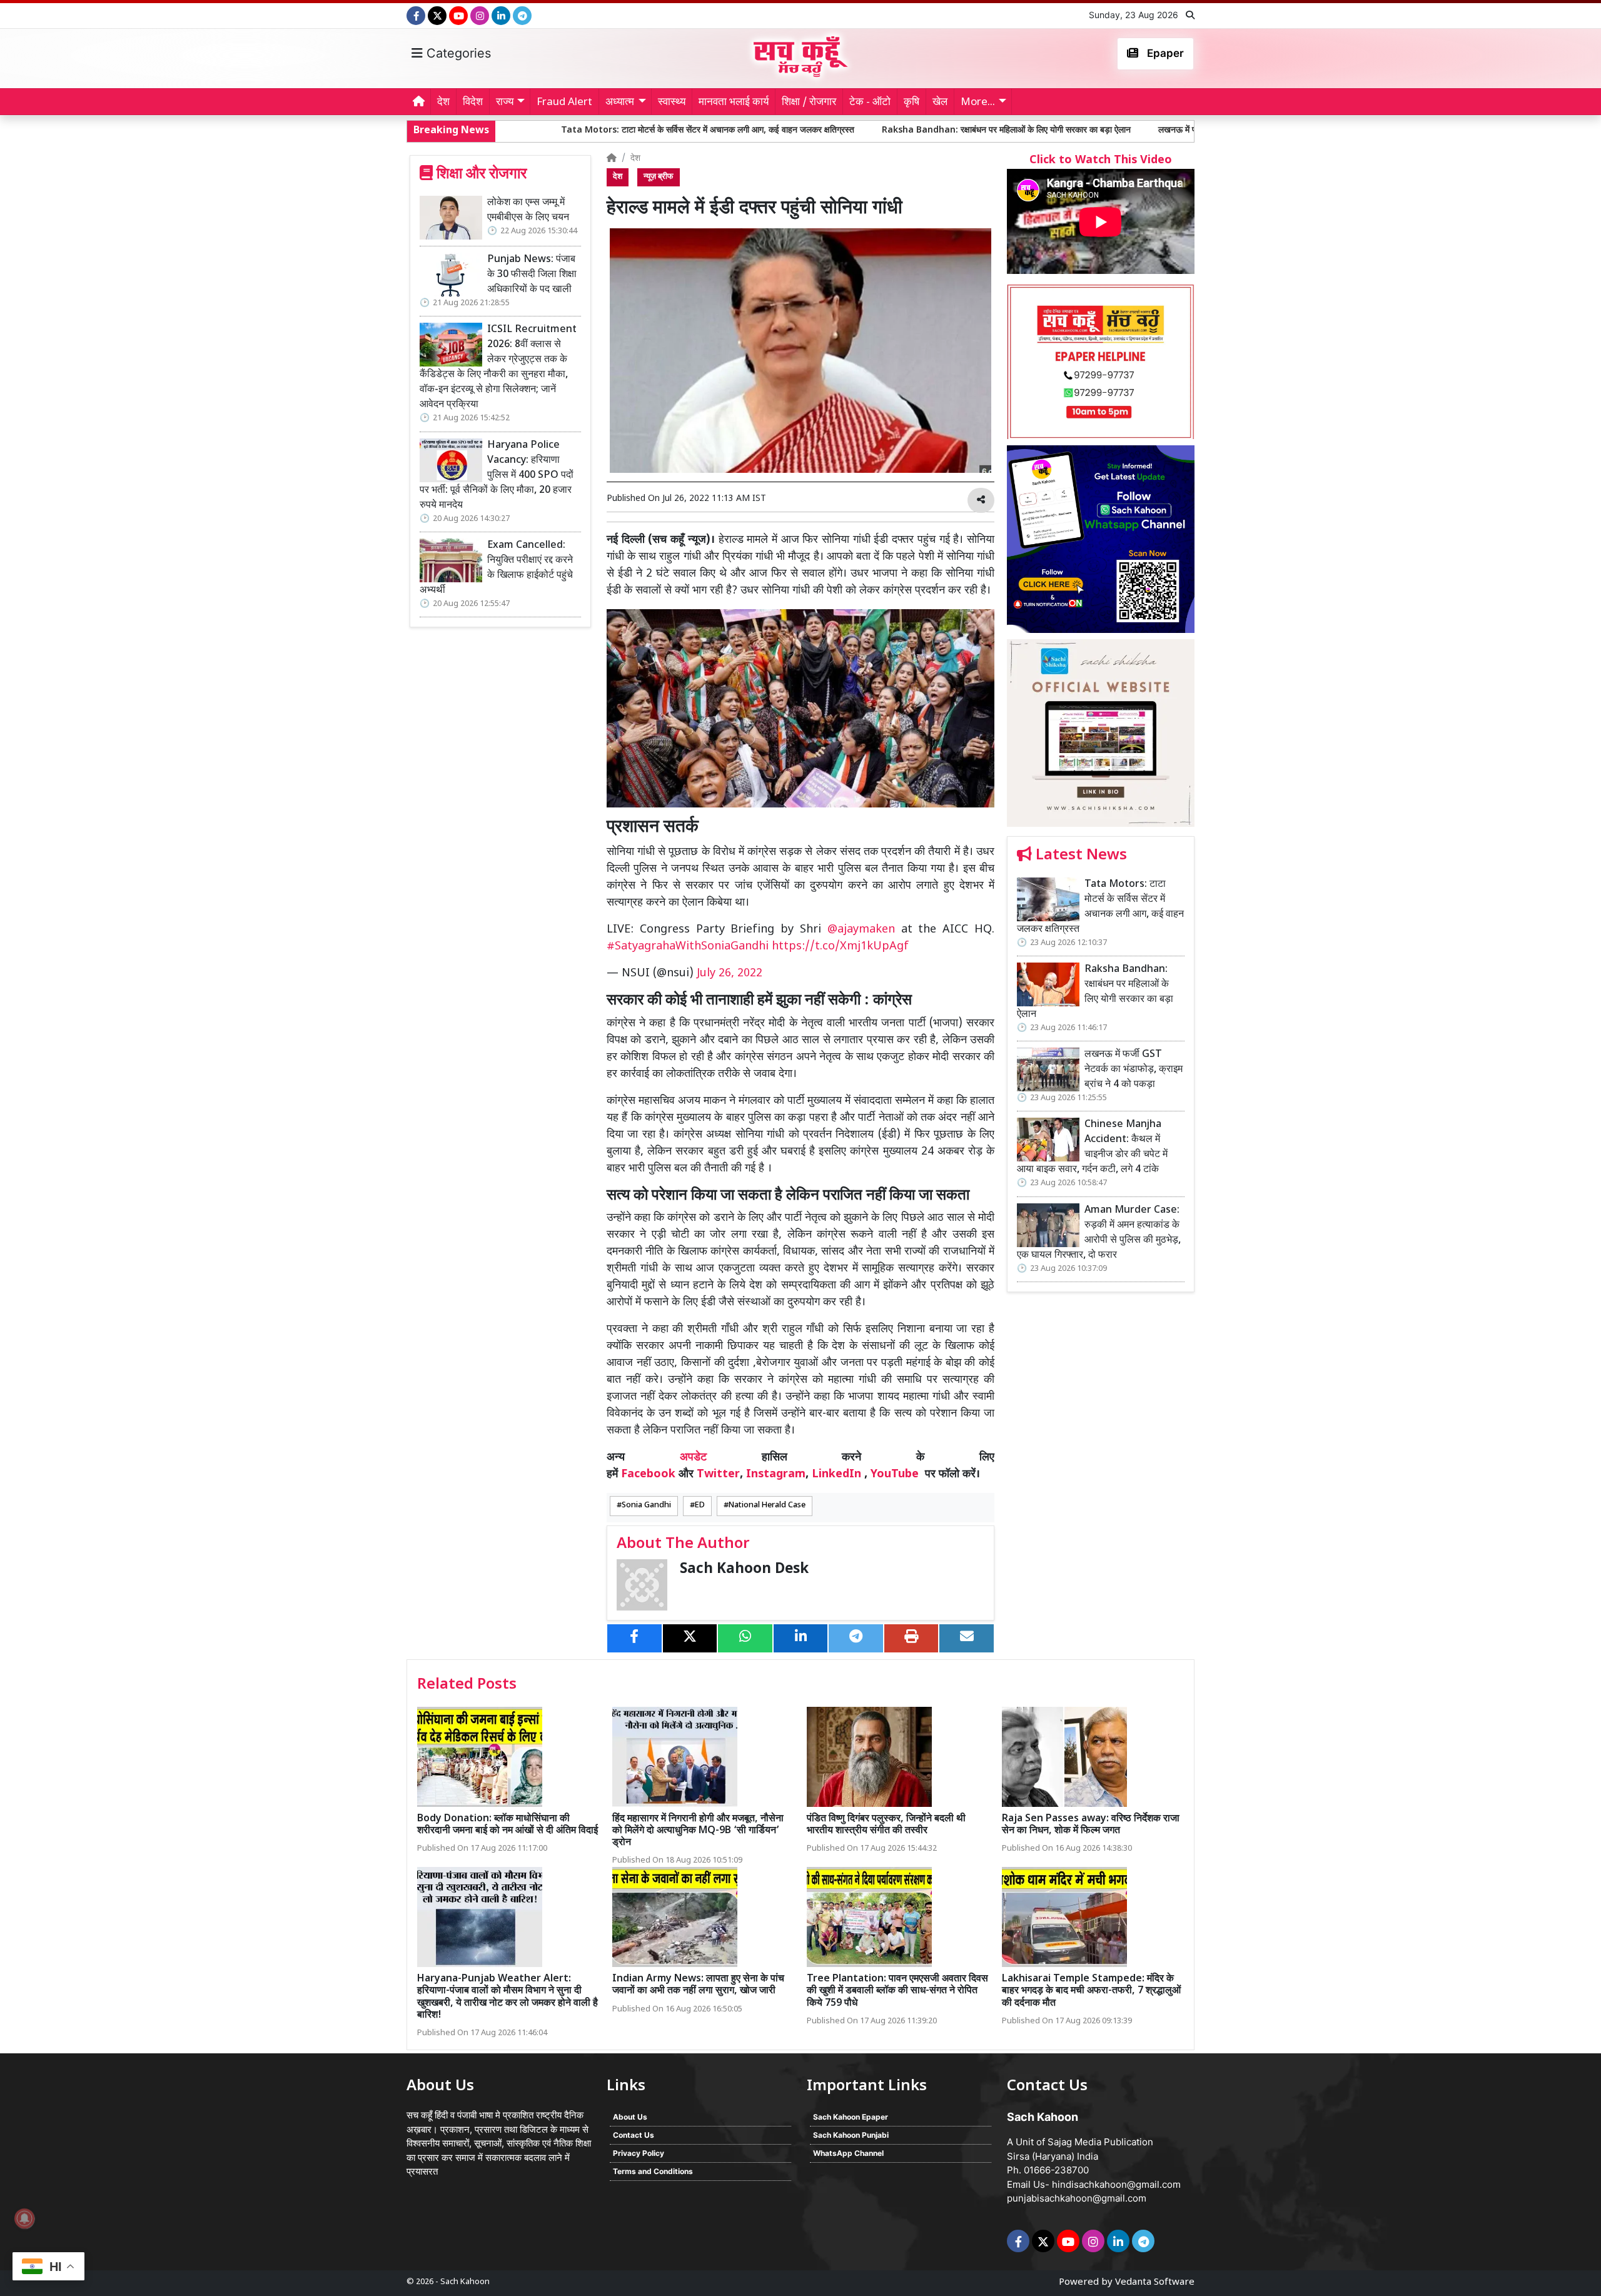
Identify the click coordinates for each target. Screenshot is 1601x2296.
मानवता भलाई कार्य (734, 103)
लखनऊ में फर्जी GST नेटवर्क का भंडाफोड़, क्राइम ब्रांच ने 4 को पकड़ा (1106, 130)
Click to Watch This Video (1101, 160)
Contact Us (634, 2135)
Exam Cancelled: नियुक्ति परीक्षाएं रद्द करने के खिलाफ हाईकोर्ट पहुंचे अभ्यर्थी (496, 568)
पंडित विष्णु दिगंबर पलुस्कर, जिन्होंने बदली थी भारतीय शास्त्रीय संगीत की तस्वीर (886, 1825)
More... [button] (978, 103)
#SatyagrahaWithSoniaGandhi (688, 947)
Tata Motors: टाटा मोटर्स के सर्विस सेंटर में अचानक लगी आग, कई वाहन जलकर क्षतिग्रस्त (545, 130)
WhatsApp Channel (848, 2153)
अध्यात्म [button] (620, 103)
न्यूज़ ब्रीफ (659, 177)
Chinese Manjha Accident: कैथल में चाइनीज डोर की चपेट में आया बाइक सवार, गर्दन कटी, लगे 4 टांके (1092, 1147)
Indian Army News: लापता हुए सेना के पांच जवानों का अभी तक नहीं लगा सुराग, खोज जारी (698, 1985)
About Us (630, 2117)
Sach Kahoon (465, 2282)
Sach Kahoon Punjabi (851, 2135)
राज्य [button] (505, 103)
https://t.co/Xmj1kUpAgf (840, 947)
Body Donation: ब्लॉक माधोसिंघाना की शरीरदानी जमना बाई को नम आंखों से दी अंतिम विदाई (508, 1825)
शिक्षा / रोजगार (809, 103)
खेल (940, 103)
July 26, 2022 (730, 974)
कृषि (912, 103)
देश (443, 103)
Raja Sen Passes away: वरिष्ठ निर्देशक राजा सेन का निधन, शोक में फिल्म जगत (1091, 1825)
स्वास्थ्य (672, 103)
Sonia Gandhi (646, 1505)
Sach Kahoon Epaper (851, 2117)
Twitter (718, 1474)
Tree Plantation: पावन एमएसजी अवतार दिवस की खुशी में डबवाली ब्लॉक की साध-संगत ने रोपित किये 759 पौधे (897, 1991)
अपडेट (693, 1458)
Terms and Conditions (653, 2171)
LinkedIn (836, 1474)
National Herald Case (767, 1505)
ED (700, 1505)
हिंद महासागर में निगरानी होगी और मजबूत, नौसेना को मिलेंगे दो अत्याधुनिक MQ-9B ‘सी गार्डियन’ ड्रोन (698, 1831)
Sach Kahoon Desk (744, 1570)
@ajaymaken (861, 930)
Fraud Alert (564, 103)
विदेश (473, 103)
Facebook (648, 1474)
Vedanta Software (1155, 2283)
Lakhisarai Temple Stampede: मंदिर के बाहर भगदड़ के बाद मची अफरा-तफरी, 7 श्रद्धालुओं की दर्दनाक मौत (1091, 1991)
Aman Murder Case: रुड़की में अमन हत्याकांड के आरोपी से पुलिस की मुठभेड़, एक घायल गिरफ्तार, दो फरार (1099, 1233)
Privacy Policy (639, 2153)
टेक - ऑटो (870, 103)
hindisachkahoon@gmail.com (1116, 2184)
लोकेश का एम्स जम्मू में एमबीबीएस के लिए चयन (528, 210)
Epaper (1164, 53)
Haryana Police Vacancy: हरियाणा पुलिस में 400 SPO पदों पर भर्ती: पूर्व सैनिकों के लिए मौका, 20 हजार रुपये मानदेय (497, 476)
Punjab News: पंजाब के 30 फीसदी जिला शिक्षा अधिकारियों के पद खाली (532, 275)
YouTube (895, 1474)
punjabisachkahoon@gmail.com (1077, 2198)
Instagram (776, 1474)
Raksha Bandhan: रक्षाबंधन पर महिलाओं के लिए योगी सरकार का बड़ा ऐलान (844, 130)
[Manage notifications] (24, 2218)
